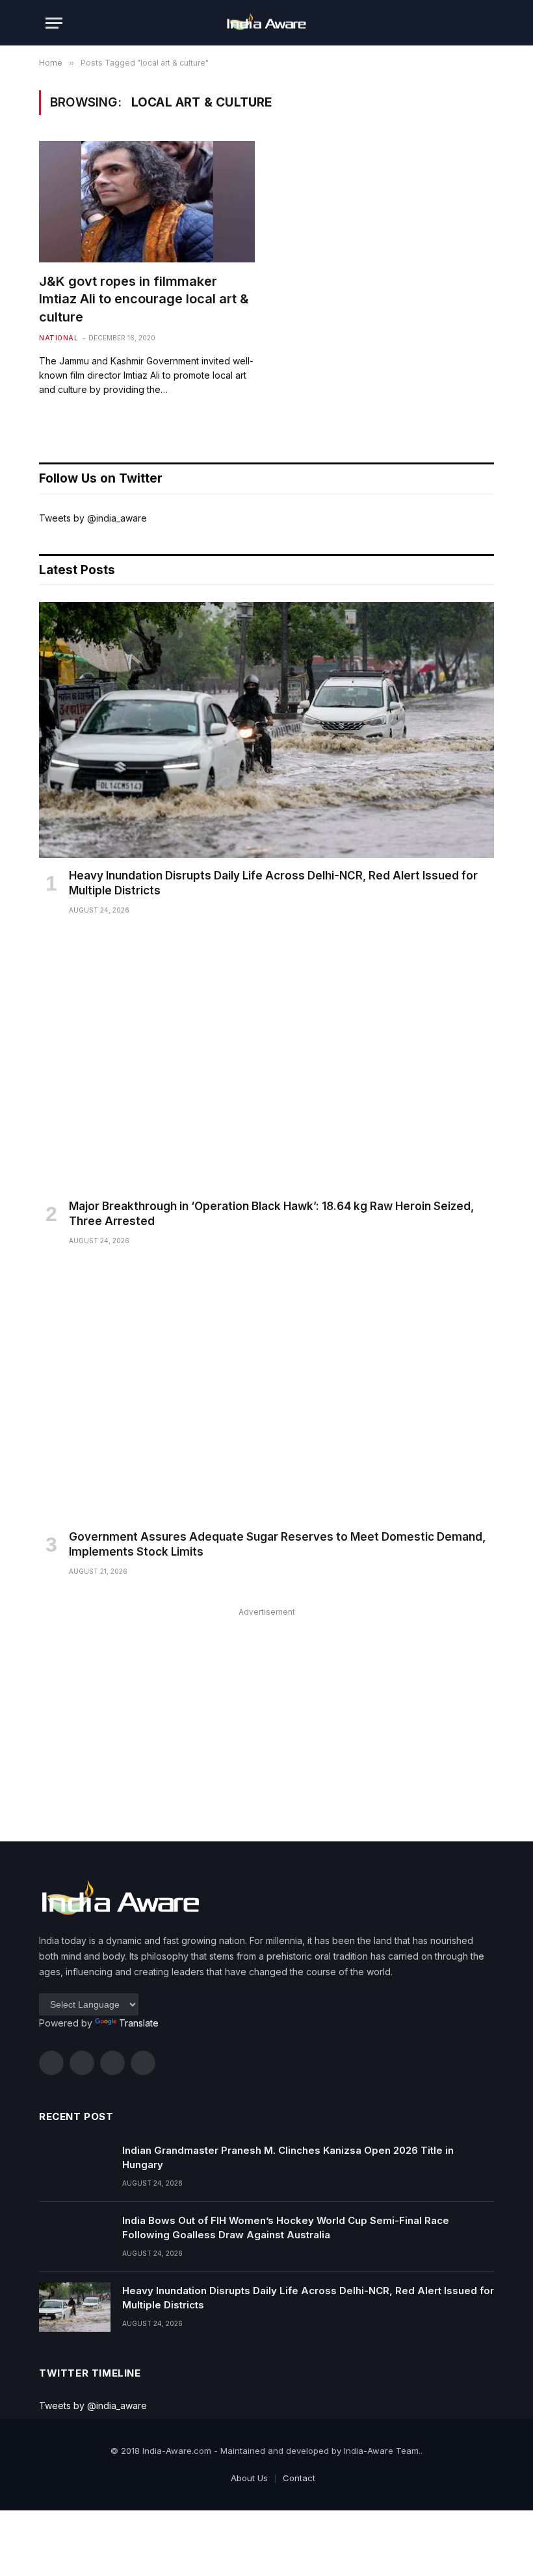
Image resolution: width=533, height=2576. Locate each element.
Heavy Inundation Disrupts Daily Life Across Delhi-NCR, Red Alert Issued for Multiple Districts (273, 883)
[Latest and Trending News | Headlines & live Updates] (266, 23)
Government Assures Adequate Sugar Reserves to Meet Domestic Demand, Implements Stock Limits (277, 1544)
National (58, 338)
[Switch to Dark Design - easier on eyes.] (461, 23)
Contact (299, 2478)
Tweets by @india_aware (93, 518)
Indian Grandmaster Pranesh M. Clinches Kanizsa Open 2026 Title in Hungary (288, 2157)
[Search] (482, 23)
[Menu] (54, 23)
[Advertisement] (266, 1711)
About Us (249, 2478)
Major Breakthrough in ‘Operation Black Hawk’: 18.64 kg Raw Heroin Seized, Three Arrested (271, 1214)
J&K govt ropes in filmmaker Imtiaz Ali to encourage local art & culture (144, 299)
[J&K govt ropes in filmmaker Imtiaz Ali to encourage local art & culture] (147, 202)
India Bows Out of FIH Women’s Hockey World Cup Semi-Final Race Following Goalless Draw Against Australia (286, 2227)
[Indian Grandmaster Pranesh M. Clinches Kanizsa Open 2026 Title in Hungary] (75, 2167)
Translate (139, 2023)
